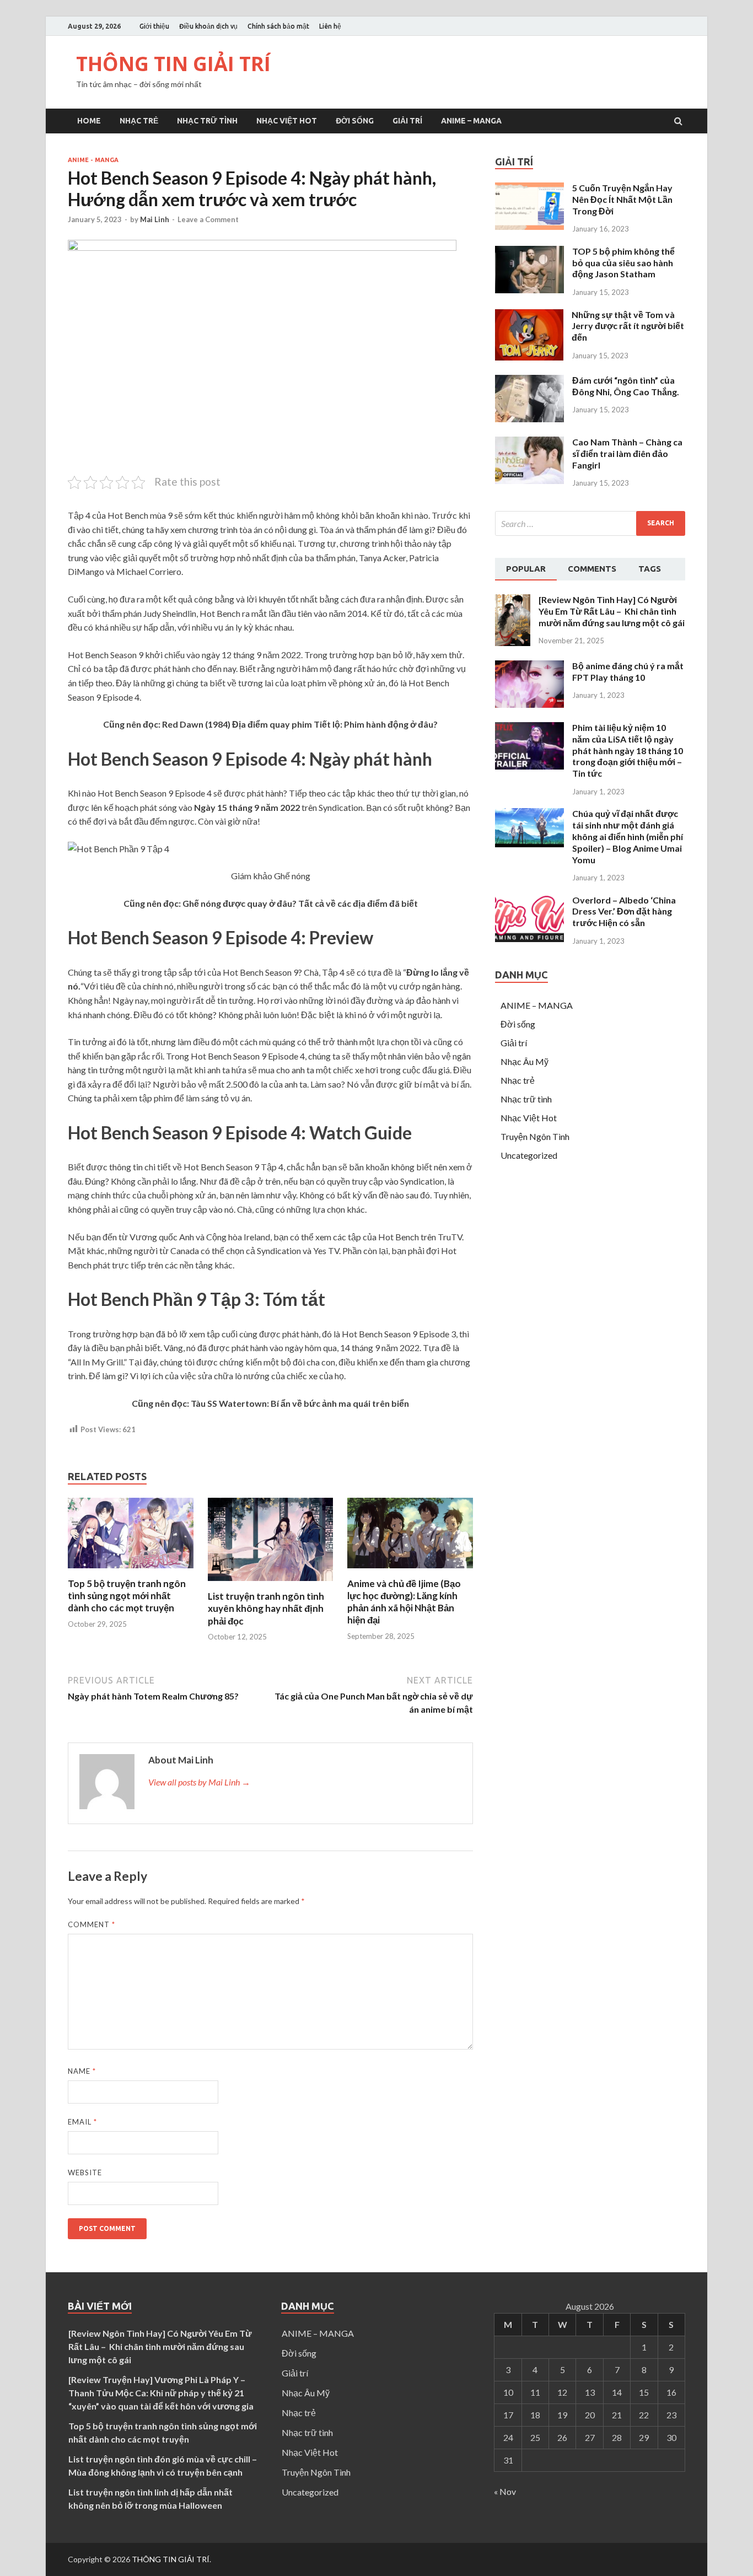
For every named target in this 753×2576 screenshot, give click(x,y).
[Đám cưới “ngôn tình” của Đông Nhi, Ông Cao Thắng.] (529, 419)
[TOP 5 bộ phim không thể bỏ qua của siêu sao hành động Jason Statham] (529, 290)
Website (85, 2172)
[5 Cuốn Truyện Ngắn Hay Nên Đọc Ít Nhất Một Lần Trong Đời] (529, 226)
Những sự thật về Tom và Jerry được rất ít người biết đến (628, 326)
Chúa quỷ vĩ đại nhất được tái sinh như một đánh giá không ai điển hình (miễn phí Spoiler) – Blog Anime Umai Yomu (628, 836)
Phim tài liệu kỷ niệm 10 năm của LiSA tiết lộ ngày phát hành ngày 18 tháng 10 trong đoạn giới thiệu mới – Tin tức (628, 750)
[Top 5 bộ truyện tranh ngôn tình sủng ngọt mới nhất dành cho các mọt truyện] (131, 1571)
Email (82, 2122)
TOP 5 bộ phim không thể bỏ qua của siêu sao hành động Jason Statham (623, 263)
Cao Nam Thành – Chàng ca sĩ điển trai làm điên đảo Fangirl (627, 453)
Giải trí (407, 121)
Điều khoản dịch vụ (208, 26)
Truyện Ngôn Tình (535, 1136)
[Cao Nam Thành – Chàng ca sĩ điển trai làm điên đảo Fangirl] (529, 480)
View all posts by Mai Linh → (199, 1782)
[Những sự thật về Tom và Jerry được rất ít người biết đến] (529, 357)
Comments (592, 569)
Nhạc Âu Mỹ (525, 1061)
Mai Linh (155, 219)
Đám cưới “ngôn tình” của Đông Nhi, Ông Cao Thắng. (626, 386)
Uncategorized (529, 1155)
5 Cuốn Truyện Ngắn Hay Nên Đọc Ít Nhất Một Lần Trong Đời (622, 199)
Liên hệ (330, 26)
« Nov (505, 2491)
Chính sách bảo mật (278, 26)
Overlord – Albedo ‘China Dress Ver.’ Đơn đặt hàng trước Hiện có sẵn (624, 911)
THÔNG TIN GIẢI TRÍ (173, 64)
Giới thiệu (154, 26)
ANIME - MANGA (93, 160)
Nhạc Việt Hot (287, 121)
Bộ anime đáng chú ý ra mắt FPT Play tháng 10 (628, 671)
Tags (650, 569)
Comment (92, 1924)
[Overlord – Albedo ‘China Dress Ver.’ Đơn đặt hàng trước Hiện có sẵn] (529, 939)
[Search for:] (590, 523)
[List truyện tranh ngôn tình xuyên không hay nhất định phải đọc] (271, 1583)
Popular (526, 569)
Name (82, 2071)
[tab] (526, 569)
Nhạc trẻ (139, 121)
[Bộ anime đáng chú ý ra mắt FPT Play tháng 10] (529, 704)
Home (89, 121)
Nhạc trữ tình (207, 121)
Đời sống (355, 121)
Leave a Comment (208, 219)
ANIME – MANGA (471, 121)
